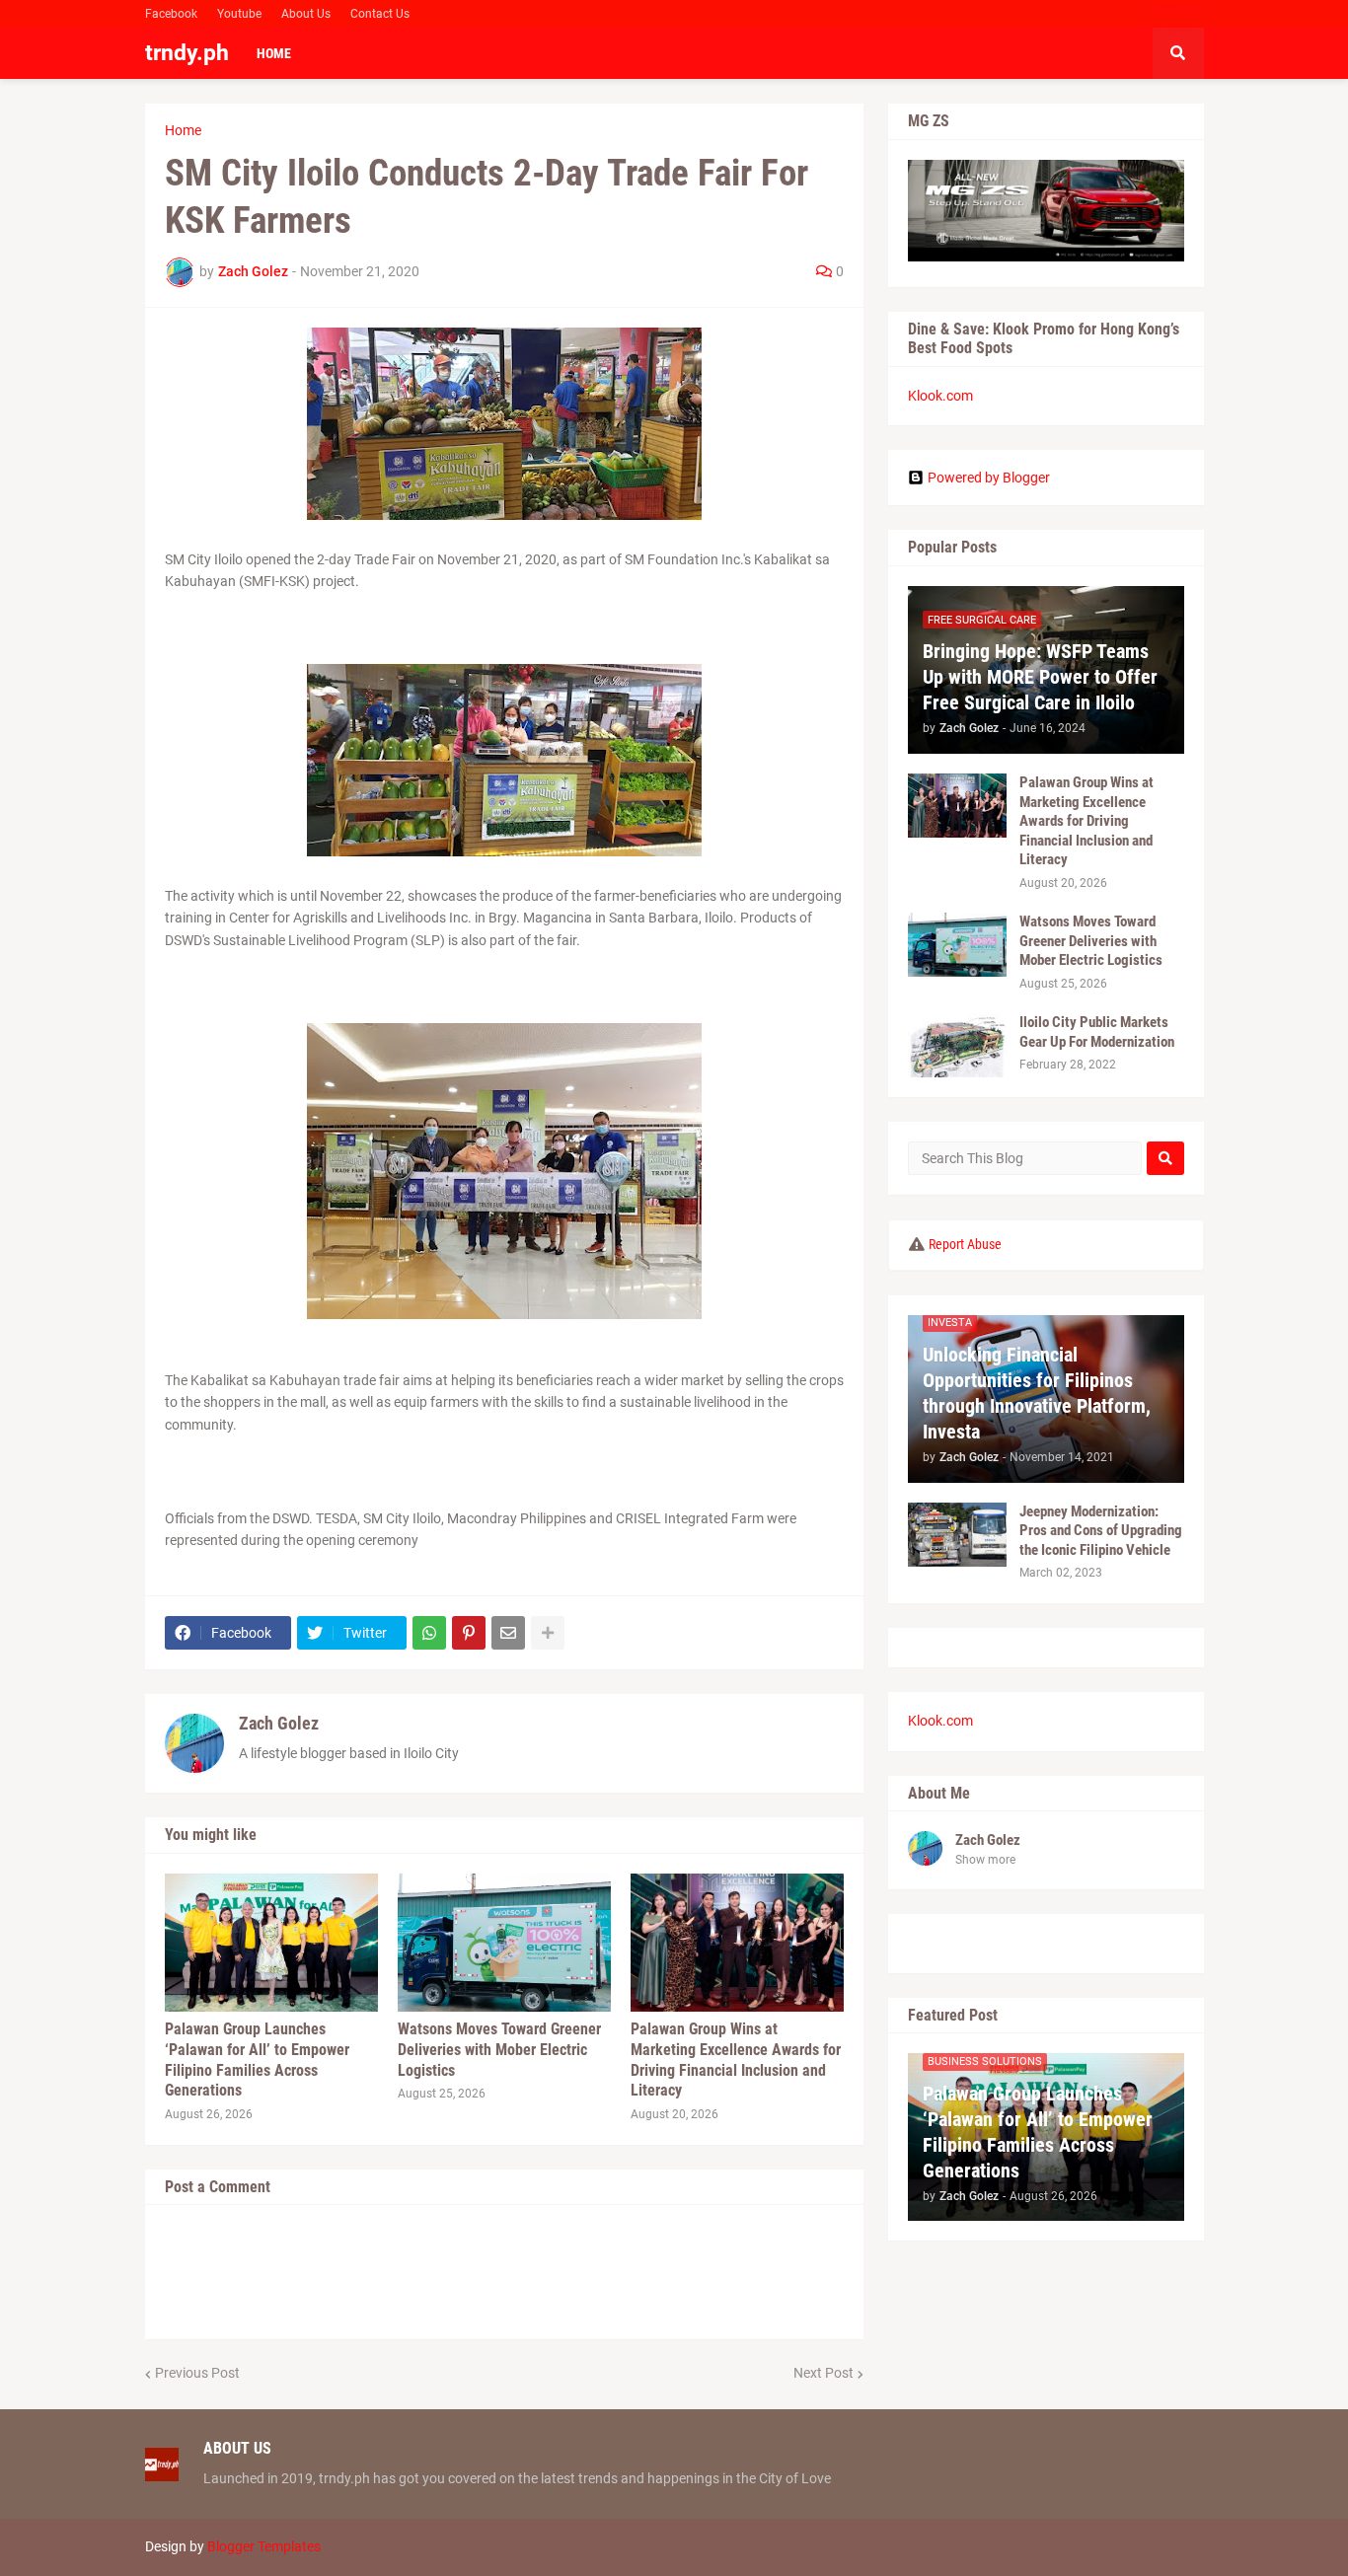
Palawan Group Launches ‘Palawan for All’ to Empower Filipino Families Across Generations (257, 2060)
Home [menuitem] (274, 53)
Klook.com (940, 396)
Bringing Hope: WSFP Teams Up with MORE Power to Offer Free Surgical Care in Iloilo (1040, 677)
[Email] (508, 1633)
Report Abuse (965, 1244)
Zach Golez (279, 1723)
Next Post (824, 2373)
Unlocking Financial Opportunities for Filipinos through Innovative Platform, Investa (1037, 1393)
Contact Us (380, 14)
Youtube (239, 14)
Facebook (171, 14)
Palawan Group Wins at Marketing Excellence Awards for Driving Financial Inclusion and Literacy (736, 2060)
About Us (306, 14)
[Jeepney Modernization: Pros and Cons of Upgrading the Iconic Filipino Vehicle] (957, 1535)
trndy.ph (187, 53)
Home (183, 130)
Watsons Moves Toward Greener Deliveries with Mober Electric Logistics (499, 2050)
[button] (1178, 53)
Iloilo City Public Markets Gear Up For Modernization (1097, 1032)
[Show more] (548, 1633)
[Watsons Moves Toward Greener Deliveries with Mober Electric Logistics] (504, 1943)
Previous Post (197, 2373)
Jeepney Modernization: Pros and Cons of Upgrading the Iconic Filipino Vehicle (1101, 1531)
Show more (985, 1860)
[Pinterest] (469, 1633)
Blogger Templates (264, 2546)
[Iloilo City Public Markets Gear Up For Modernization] (957, 1045)
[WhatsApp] (429, 1633)
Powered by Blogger (989, 478)
